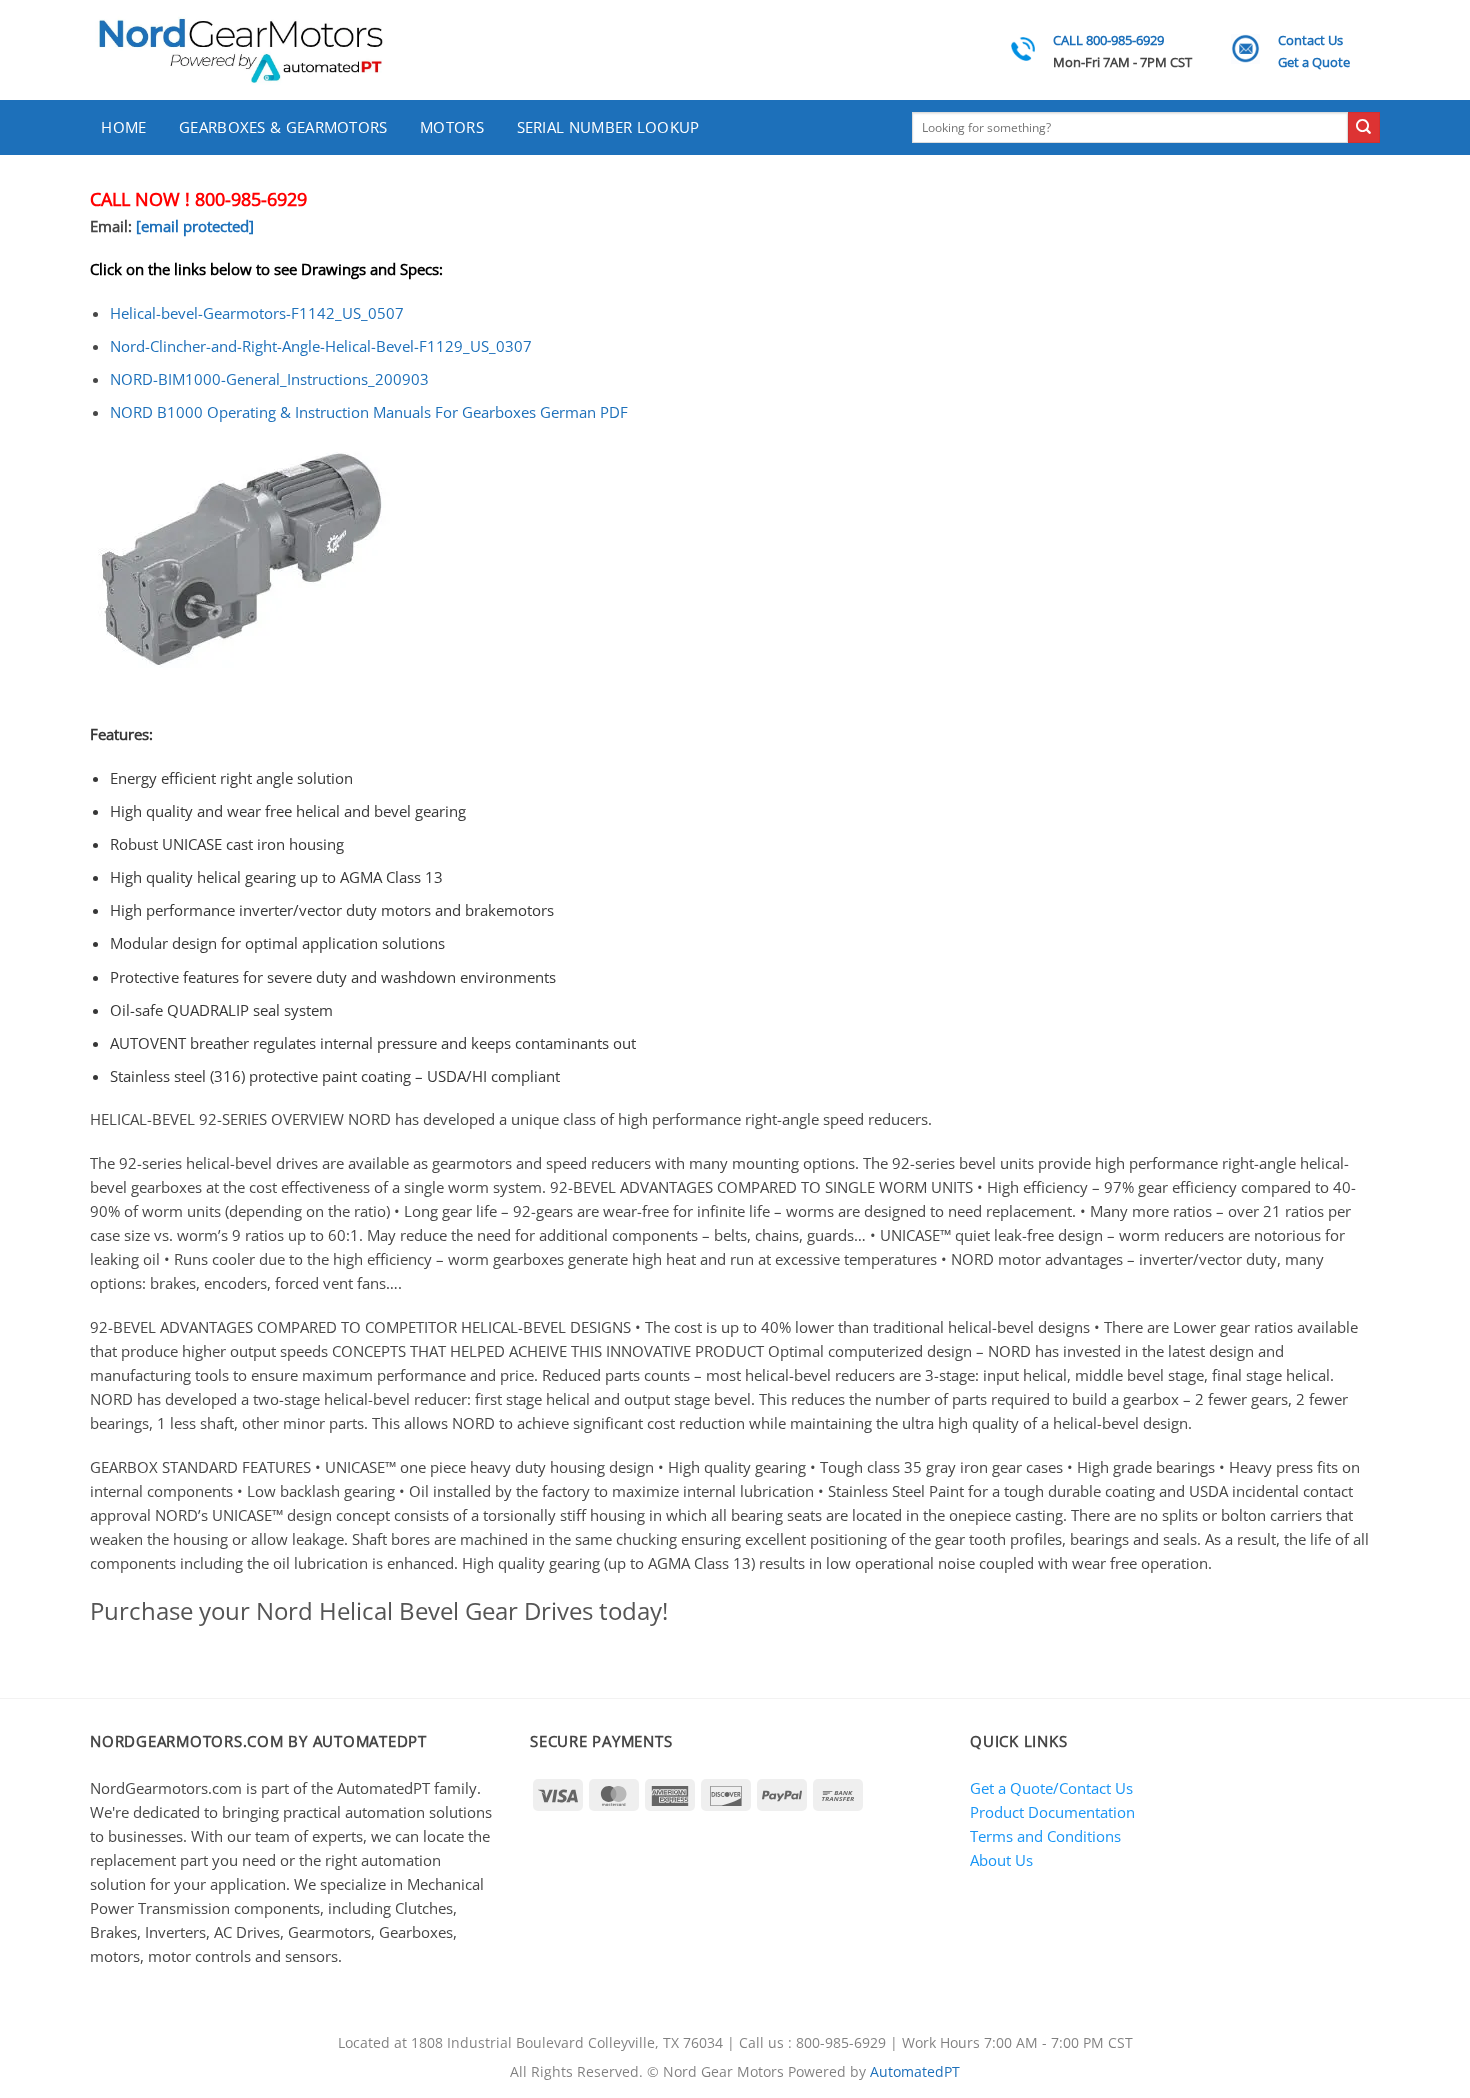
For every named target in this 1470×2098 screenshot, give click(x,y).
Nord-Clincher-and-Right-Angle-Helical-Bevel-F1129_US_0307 (321, 346)
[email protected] (195, 226)
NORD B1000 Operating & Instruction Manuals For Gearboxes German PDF (369, 412)
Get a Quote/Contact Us (1051, 1788)
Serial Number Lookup (608, 127)
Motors (452, 127)
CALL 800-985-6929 (1108, 40)
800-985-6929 (251, 199)
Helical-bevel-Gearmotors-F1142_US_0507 (257, 313)
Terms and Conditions (1045, 1836)
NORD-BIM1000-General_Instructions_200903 (269, 379)
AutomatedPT (915, 2072)
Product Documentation (1052, 1812)
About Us (1001, 1860)
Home (123, 127)
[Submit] (1364, 128)
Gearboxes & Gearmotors (283, 127)
